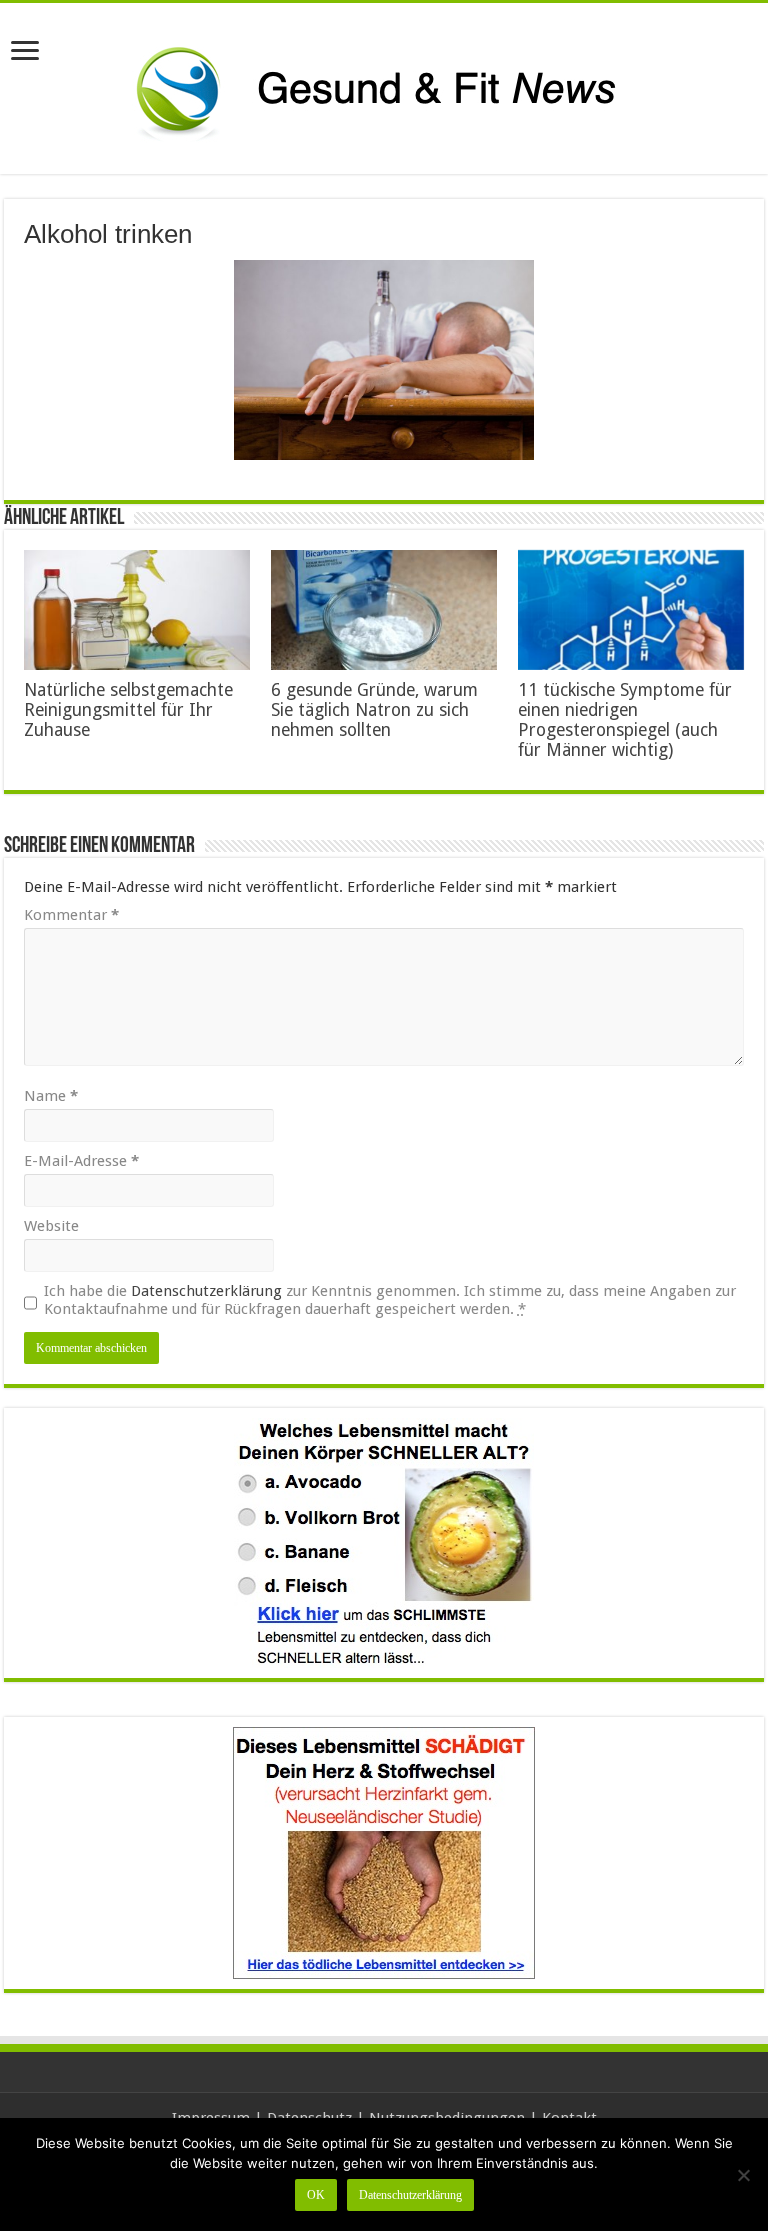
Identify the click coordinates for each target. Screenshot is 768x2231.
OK (316, 2195)
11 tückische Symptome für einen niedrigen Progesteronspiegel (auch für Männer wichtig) (625, 720)
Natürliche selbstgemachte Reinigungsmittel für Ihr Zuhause (128, 710)
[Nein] (743, 2175)
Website (51, 1226)
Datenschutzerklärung (206, 1291)
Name (51, 1096)
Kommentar (71, 915)
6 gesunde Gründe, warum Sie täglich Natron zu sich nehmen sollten (374, 710)
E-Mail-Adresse (81, 1161)
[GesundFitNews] (384, 88)
